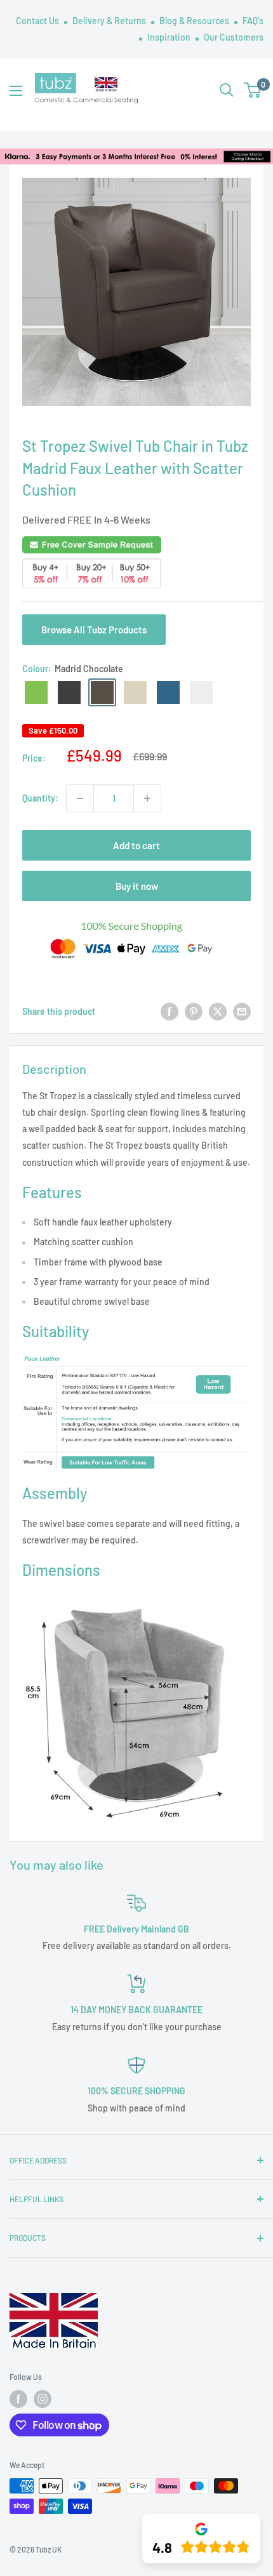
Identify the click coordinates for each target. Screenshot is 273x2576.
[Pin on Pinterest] (194, 1012)
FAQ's (253, 21)
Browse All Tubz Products (94, 630)
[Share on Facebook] (170, 1012)
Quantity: (40, 798)
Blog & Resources (195, 21)
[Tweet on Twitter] (218, 1012)
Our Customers (234, 37)
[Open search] (227, 90)
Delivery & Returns (110, 21)
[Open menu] (16, 91)
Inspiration (170, 37)
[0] (253, 90)
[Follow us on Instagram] (43, 2399)
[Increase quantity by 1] (147, 798)
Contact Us (38, 21)
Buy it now (137, 886)
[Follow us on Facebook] (18, 2399)
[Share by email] (242, 1012)
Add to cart (136, 845)
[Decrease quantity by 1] (80, 798)
